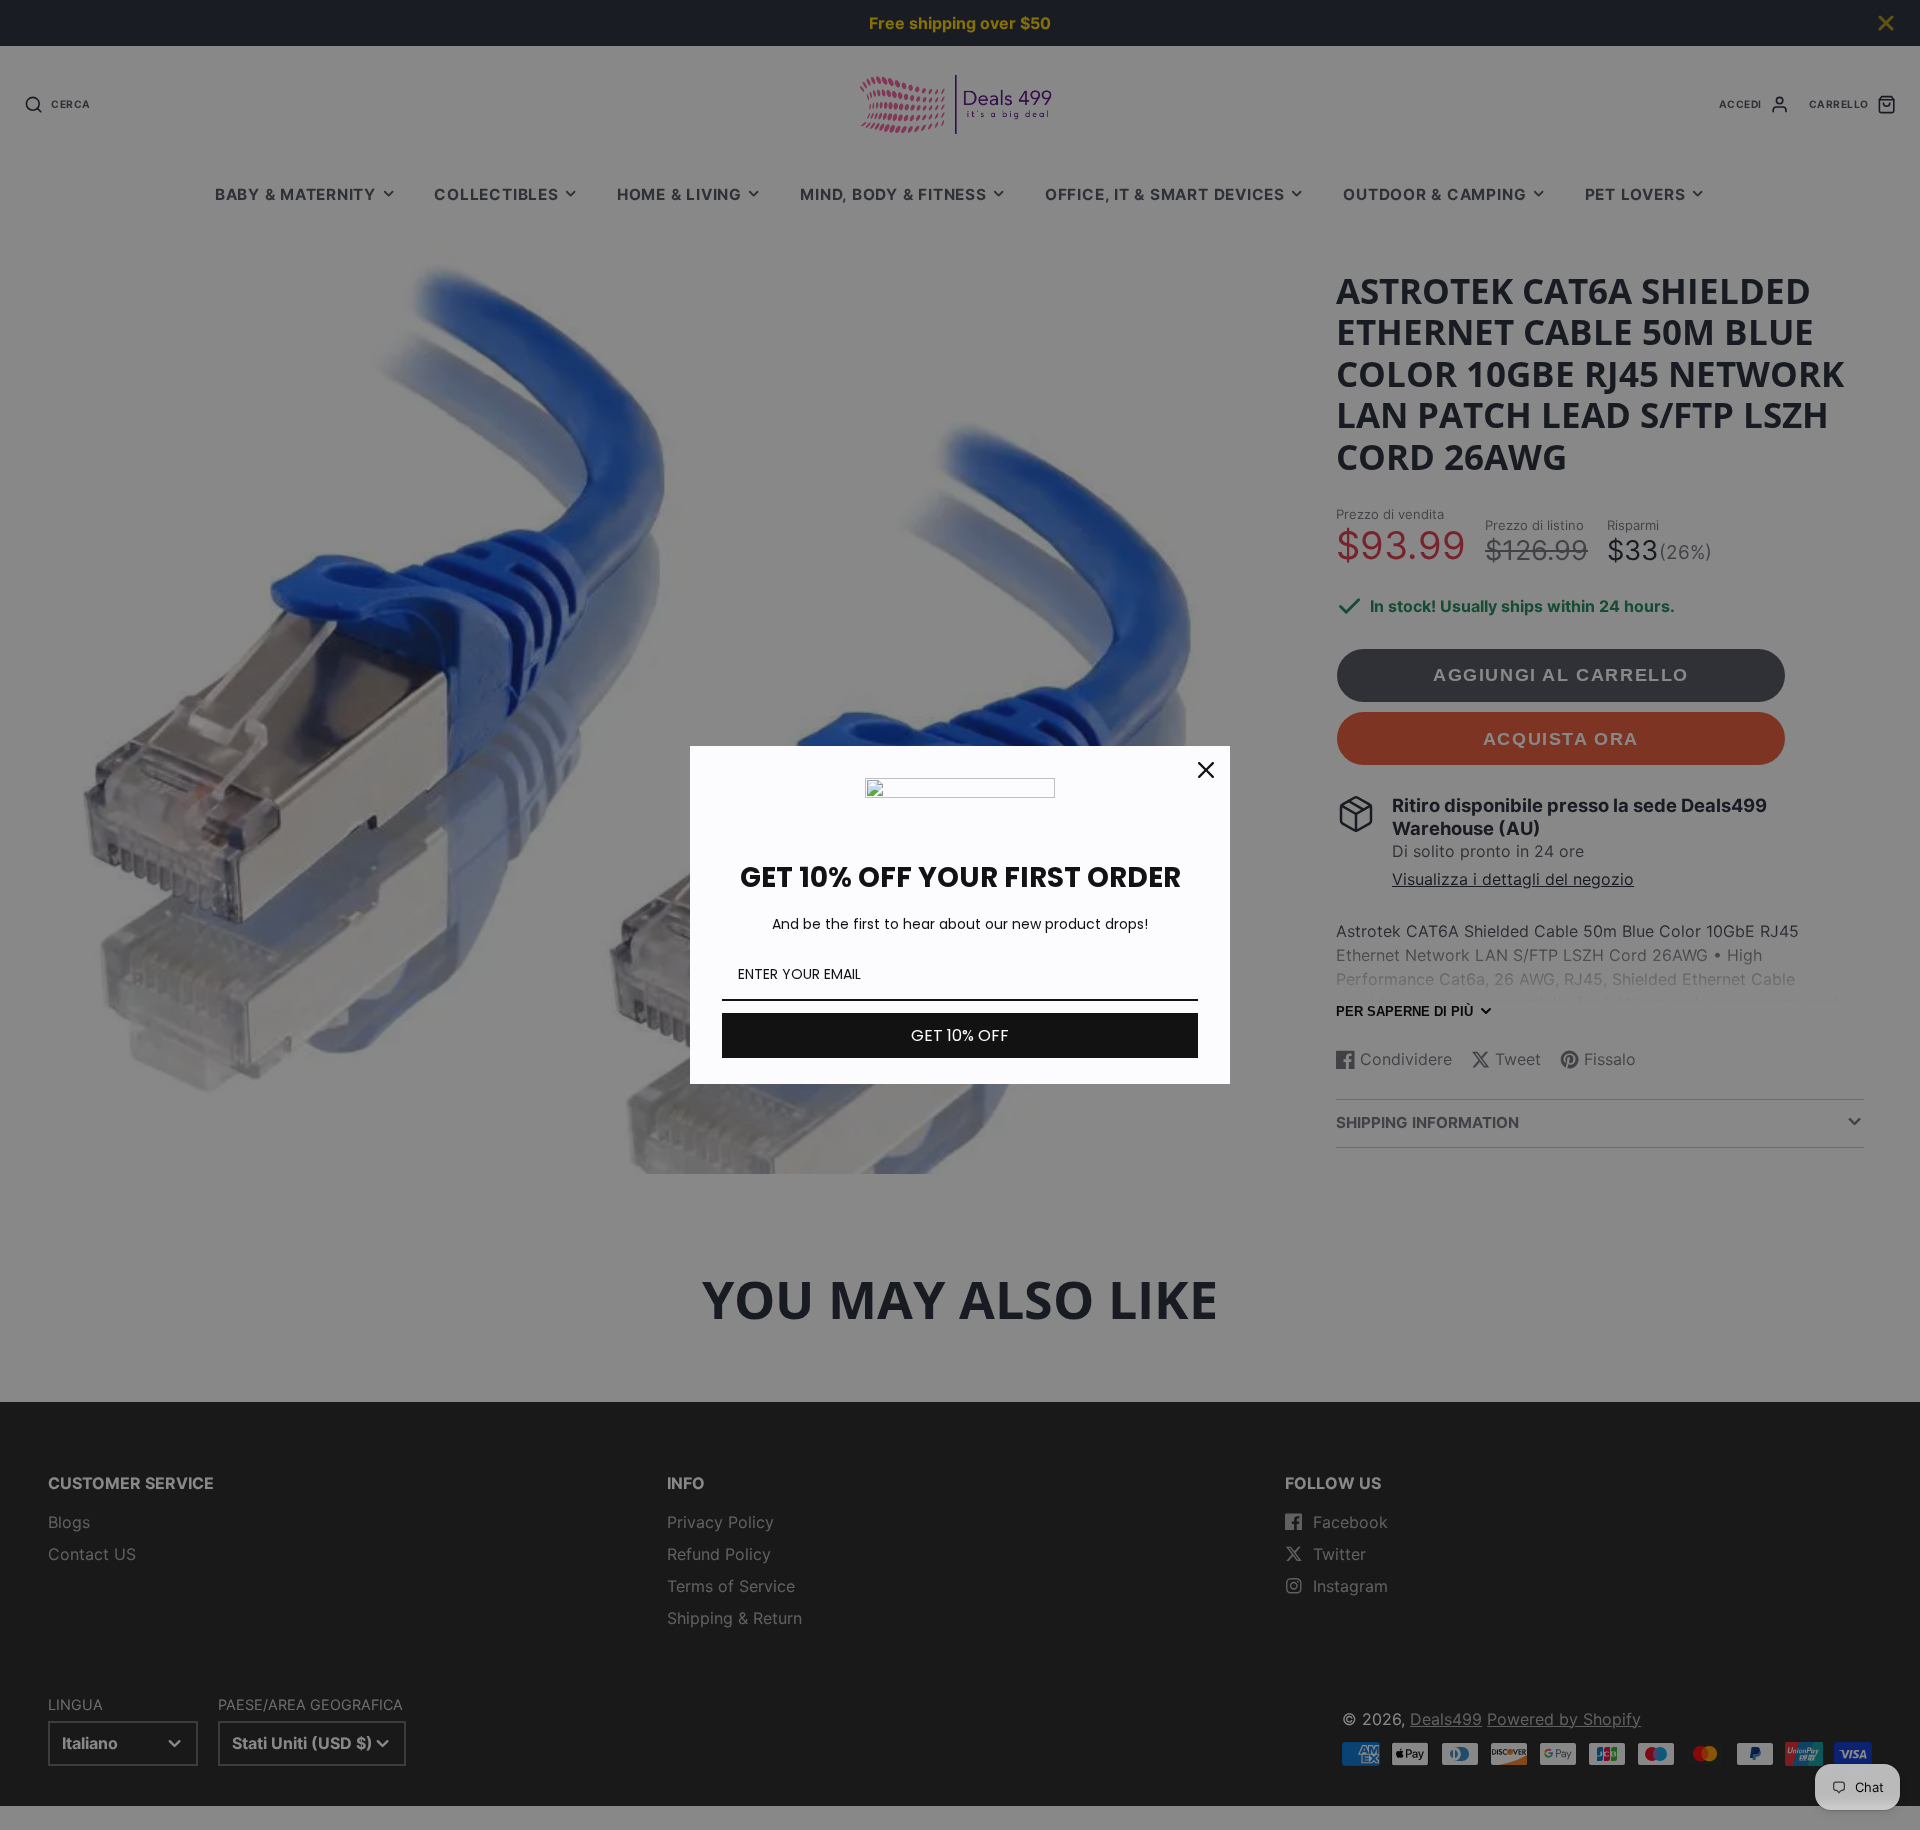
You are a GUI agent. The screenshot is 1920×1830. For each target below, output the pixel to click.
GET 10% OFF (960, 1035)
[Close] (1206, 770)
